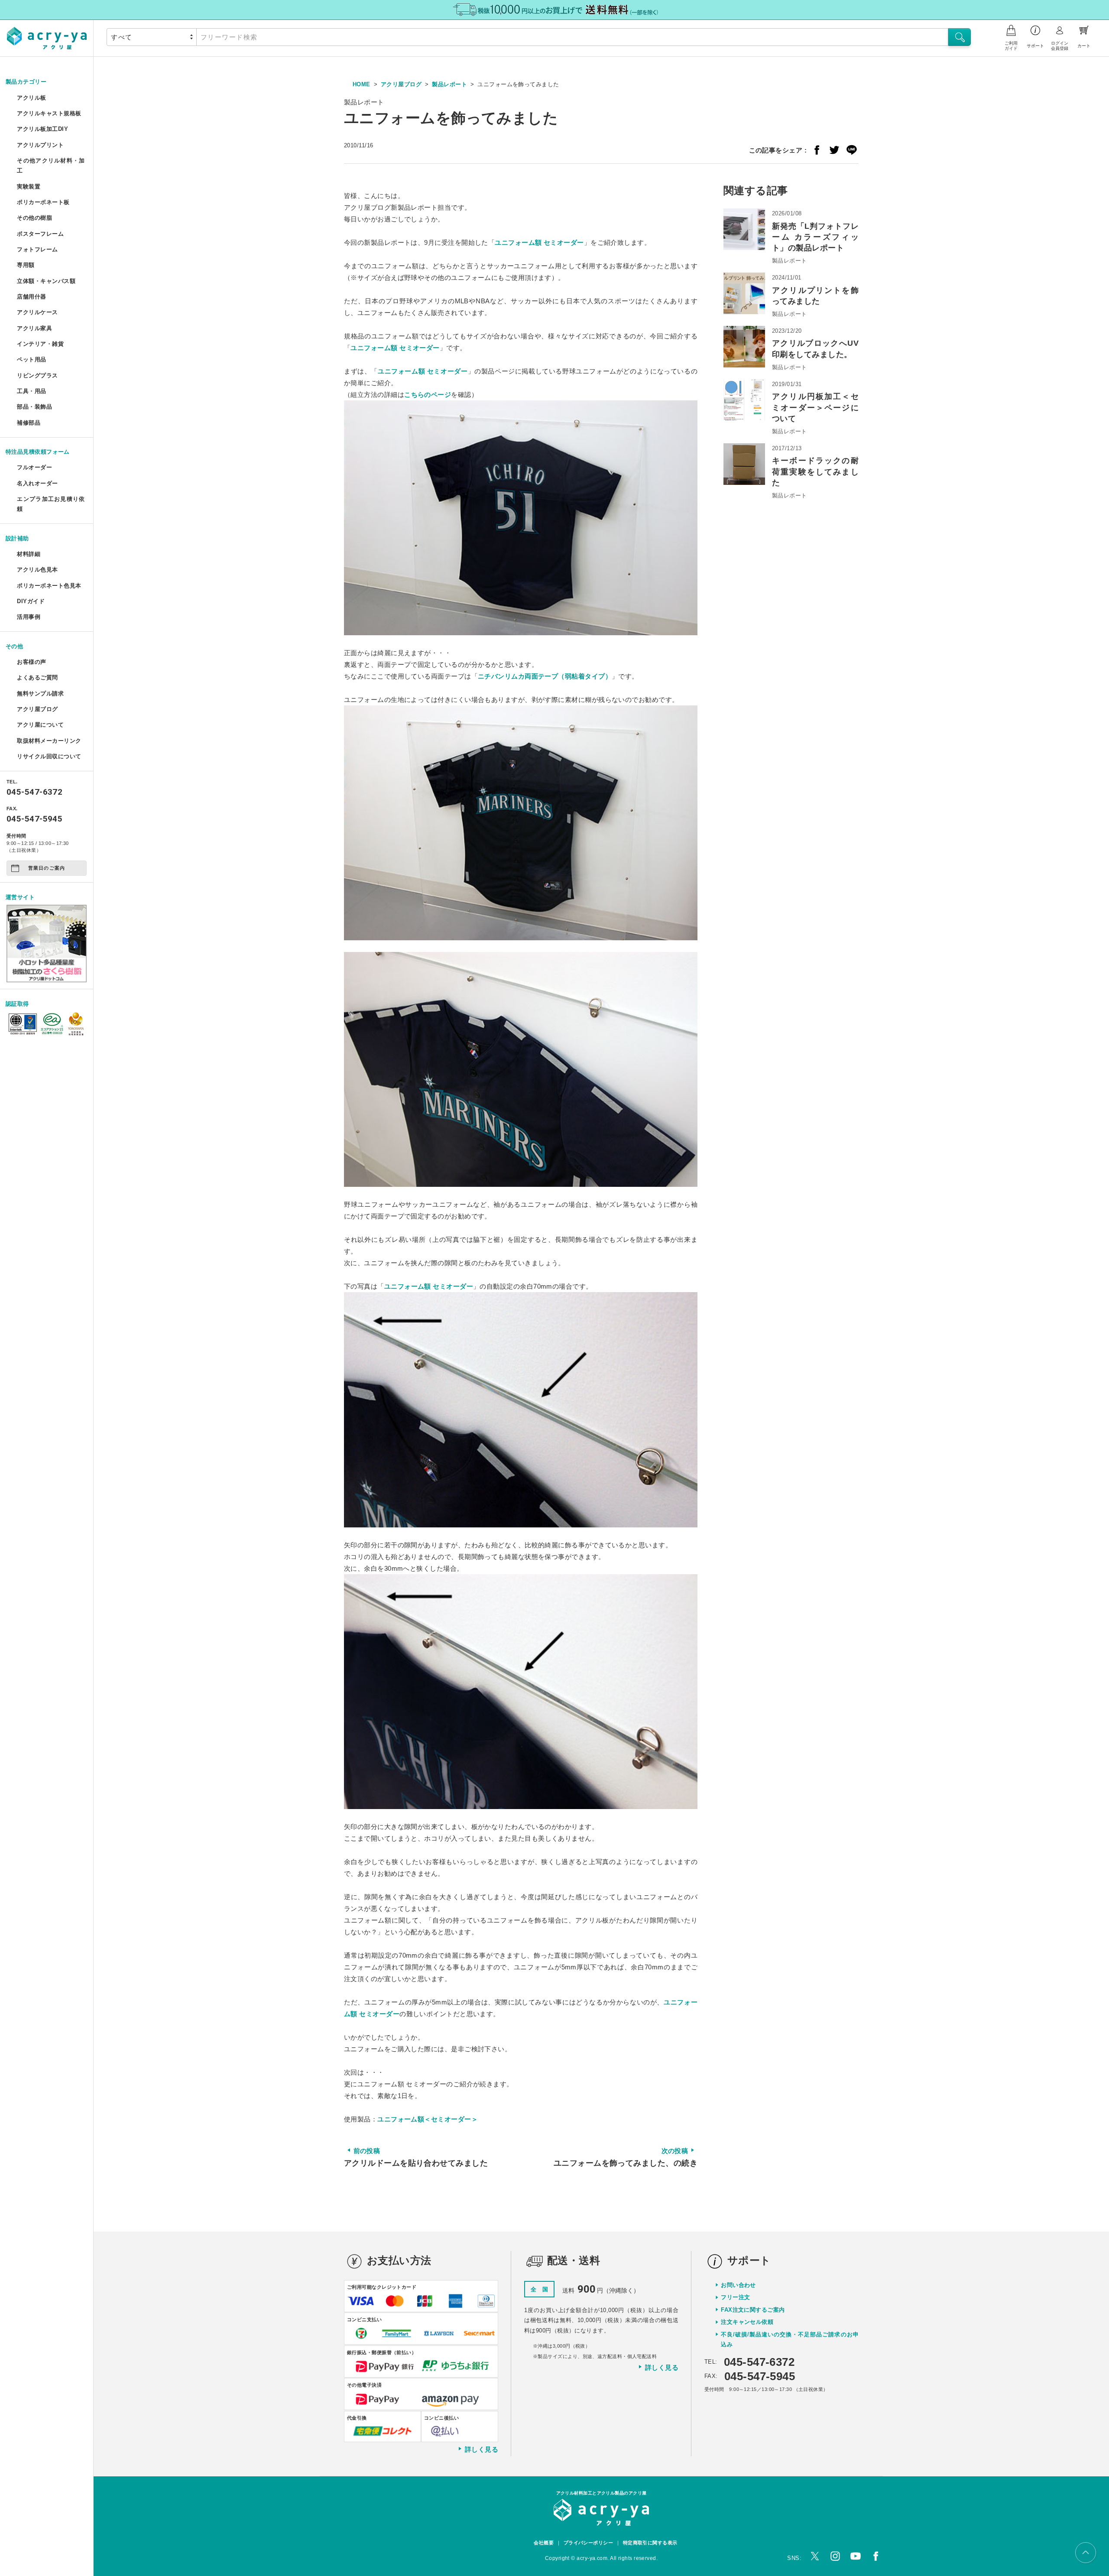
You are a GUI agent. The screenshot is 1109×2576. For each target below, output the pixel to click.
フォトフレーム (37, 249)
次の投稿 (626, 2157)
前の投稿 (416, 2157)
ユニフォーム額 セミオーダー (539, 242)
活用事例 (29, 617)
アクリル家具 (34, 328)
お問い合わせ (738, 2285)
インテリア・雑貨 (40, 344)
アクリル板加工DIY (42, 129)
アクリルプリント (40, 145)
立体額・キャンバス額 (46, 281)
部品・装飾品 (34, 407)
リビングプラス (37, 375)
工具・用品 (31, 391)
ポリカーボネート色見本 (49, 586)
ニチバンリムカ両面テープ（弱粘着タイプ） (545, 676)
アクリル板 (31, 98)
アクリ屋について (40, 725)
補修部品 (29, 423)
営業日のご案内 (47, 868)
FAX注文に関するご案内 (753, 2310)
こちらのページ (428, 395)
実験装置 (29, 187)
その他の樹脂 (34, 218)
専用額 (26, 265)
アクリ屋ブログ (37, 709)
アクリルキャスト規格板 (49, 113)
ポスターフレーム (40, 234)
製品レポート (449, 84)
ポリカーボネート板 (43, 202)
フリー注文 (735, 2297)
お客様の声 (31, 662)
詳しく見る (482, 2449)
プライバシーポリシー (589, 2543)
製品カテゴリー (26, 82)
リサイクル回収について (49, 756)
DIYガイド (31, 601)
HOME (362, 84)
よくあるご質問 (37, 677)
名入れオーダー (37, 483)
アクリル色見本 (37, 570)
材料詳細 (29, 554)
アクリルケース (37, 312)
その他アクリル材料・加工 (51, 166)
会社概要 (544, 2543)
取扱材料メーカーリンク (49, 741)
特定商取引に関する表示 (650, 2543)
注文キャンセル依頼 (747, 2322)
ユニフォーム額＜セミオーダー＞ (428, 2119)
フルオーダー (34, 467)
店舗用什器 (31, 297)
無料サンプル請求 (40, 694)
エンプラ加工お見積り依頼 (51, 504)
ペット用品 (31, 359)
